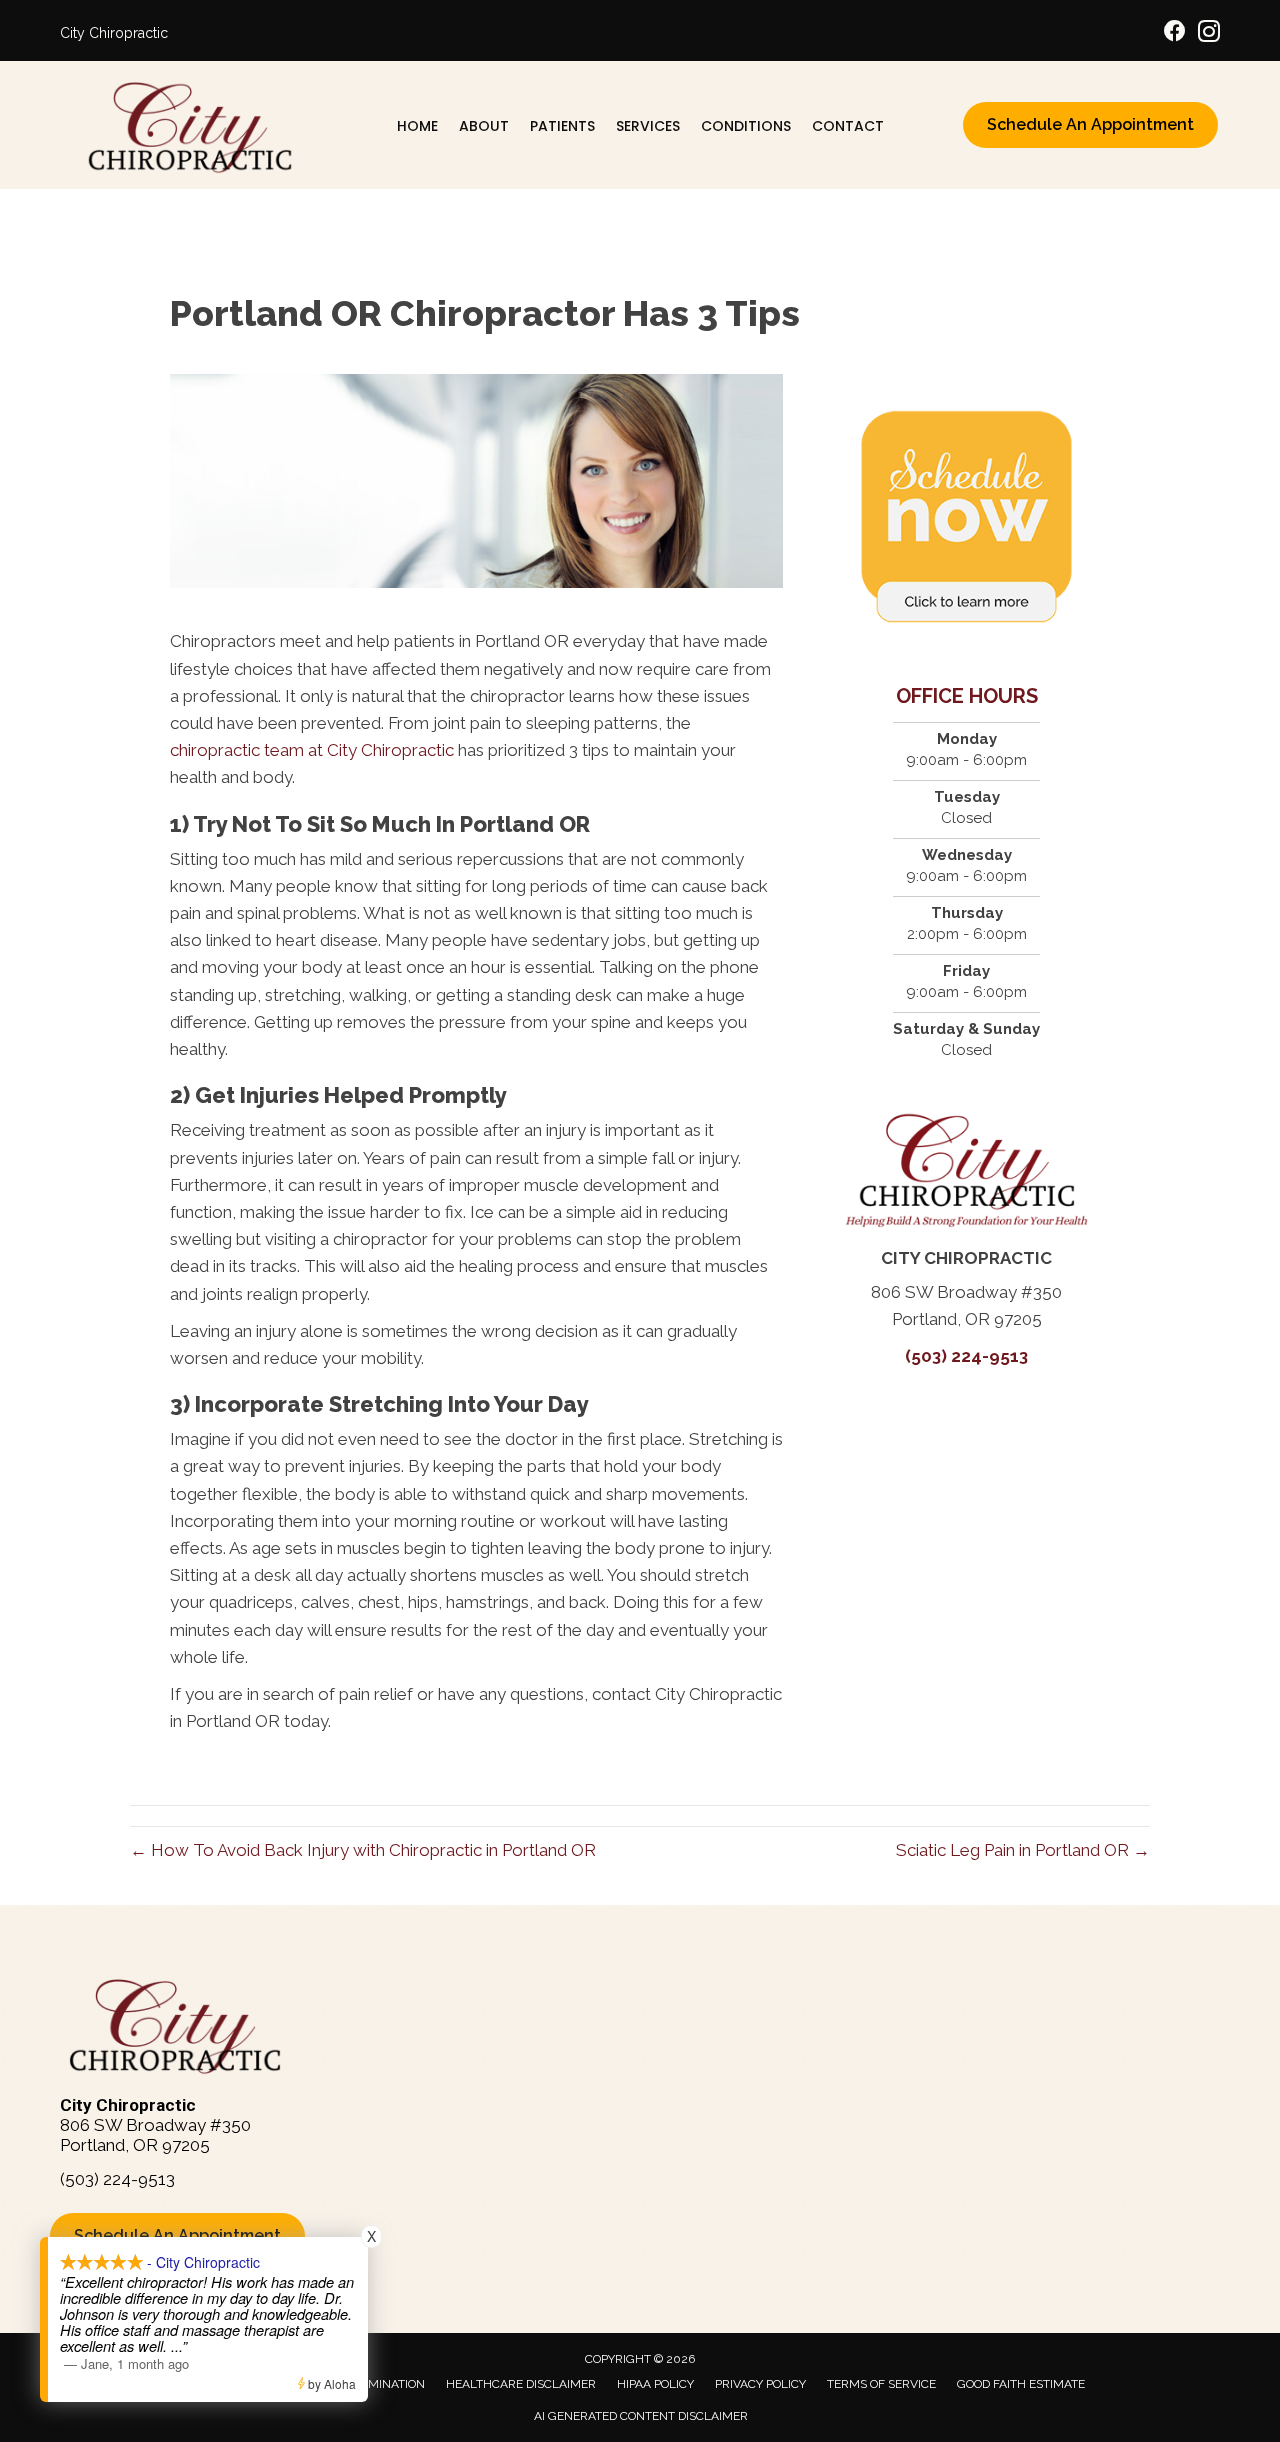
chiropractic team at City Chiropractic (312, 750)
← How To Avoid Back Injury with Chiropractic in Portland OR (363, 1850)
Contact (848, 126)
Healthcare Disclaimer (521, 2384)
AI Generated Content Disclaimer (641, 2416)
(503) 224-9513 (966, 1356)
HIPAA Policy (655, 2384)
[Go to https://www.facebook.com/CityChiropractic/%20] (1175, 33)
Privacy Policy (760, 2384)
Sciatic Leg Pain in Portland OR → (1023, 1850)
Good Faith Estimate (1021, 2384)
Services (648, 126)
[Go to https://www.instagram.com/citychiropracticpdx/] (1209, 34)
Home (417, 126)
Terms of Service (881, 2384)
